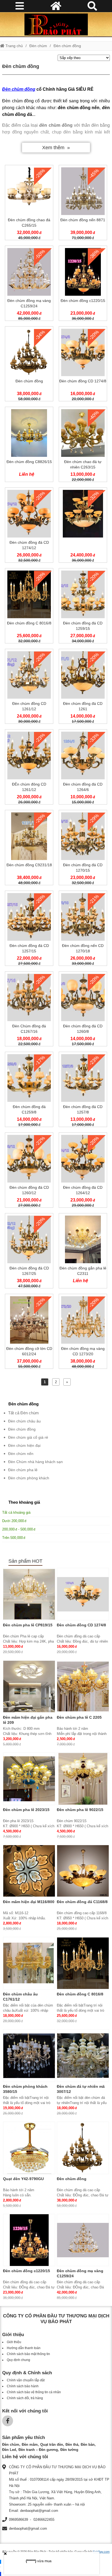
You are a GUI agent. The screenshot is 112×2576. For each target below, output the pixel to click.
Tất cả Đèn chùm (24, 1413)
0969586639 (18, 2520)
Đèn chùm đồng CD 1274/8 (81, 1625)
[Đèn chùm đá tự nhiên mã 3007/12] (83, 2056)
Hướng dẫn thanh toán (24, 2348)
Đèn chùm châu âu (24, 1421)
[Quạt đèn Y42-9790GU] (29, 2148)
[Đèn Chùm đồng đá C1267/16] (29, 1010)
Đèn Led (9, 2450)
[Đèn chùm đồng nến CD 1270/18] (83, 929)
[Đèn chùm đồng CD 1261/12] (29, 688)
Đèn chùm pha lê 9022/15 (80, 1810)
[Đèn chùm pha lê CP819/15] (29, 1594)
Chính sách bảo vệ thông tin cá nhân (34, 2392)
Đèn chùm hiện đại (24, 1445)
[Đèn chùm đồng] (29, 365)
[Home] (56, 24)
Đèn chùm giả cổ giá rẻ (28, 1437)
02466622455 (44, 2520)
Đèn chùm (38, 46)
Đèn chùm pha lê (23, 1470)
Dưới (13, 1521)
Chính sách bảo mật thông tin (28, 2354)
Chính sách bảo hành (23, 2386)
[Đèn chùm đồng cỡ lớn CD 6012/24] (29, 1333)
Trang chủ (14, 46)
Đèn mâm (30, 2445)
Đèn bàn (88, 2445)
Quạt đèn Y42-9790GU (23, 2179)
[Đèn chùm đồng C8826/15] (29, 445)
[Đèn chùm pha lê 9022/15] (83, 1779)
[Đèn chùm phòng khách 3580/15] (29, 2056)
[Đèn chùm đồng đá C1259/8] (29, 1090)
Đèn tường (69, 2450)
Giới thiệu (14, 2342)
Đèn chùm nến (21, 1454)
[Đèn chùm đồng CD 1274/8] (83, 365)
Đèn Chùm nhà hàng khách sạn (35, 1462)
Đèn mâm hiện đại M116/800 (29, 1902)
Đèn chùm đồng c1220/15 (27, 2271)
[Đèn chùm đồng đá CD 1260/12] (29, 1171)
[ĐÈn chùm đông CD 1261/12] (29, 768)
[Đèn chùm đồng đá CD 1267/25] (29, 1252)
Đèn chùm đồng (67, 46)
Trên (13, 1538)
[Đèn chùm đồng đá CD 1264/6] (83, 768)
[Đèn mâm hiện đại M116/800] (29, 1871)
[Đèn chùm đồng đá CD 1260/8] (83, 1010)
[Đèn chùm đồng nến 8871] (83, 204)
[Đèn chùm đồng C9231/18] (29, 849)
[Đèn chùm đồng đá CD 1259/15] (83, 607)
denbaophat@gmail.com (28, 2528)
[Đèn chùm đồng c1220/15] (83, 284)
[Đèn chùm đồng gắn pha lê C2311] (83, 1252)
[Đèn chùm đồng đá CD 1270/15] (83, 849)
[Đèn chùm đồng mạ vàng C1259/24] (29, 284)
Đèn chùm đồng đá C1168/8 (82, 1902)
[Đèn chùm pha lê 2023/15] (29, 1779)
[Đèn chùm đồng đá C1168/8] (83, 1871)
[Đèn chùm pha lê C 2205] (83, 1686)
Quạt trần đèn (52, 2445)
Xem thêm (53, 148)
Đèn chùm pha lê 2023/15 (26, 1810)
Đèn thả (72, 2445)
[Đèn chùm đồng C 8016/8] (29, 607)
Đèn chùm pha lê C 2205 (79, 1717)
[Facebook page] (8, 2421)
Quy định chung (18, 2360)
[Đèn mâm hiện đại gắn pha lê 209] (29, 1686)
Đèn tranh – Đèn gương (38, 2450)
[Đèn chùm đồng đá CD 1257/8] (83, 1090)
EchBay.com (101, 2552)
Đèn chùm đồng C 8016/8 (80, 1994)
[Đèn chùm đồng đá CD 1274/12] (29, 526)
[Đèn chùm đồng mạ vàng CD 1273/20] (83, 1333)
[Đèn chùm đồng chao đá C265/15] (29, 204)
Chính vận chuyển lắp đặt (26, 2380)
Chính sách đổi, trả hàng (25, 2398)
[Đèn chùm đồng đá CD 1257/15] (29, 929)
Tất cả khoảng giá (16, 1512)
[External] (83, 526)
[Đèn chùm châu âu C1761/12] (29, 1963)
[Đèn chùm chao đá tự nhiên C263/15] (83, 445)
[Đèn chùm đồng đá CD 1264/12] (83, 1171)
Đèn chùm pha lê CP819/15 (28, 1625)
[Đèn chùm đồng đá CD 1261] (83, 688)
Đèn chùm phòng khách (29, 1478)
